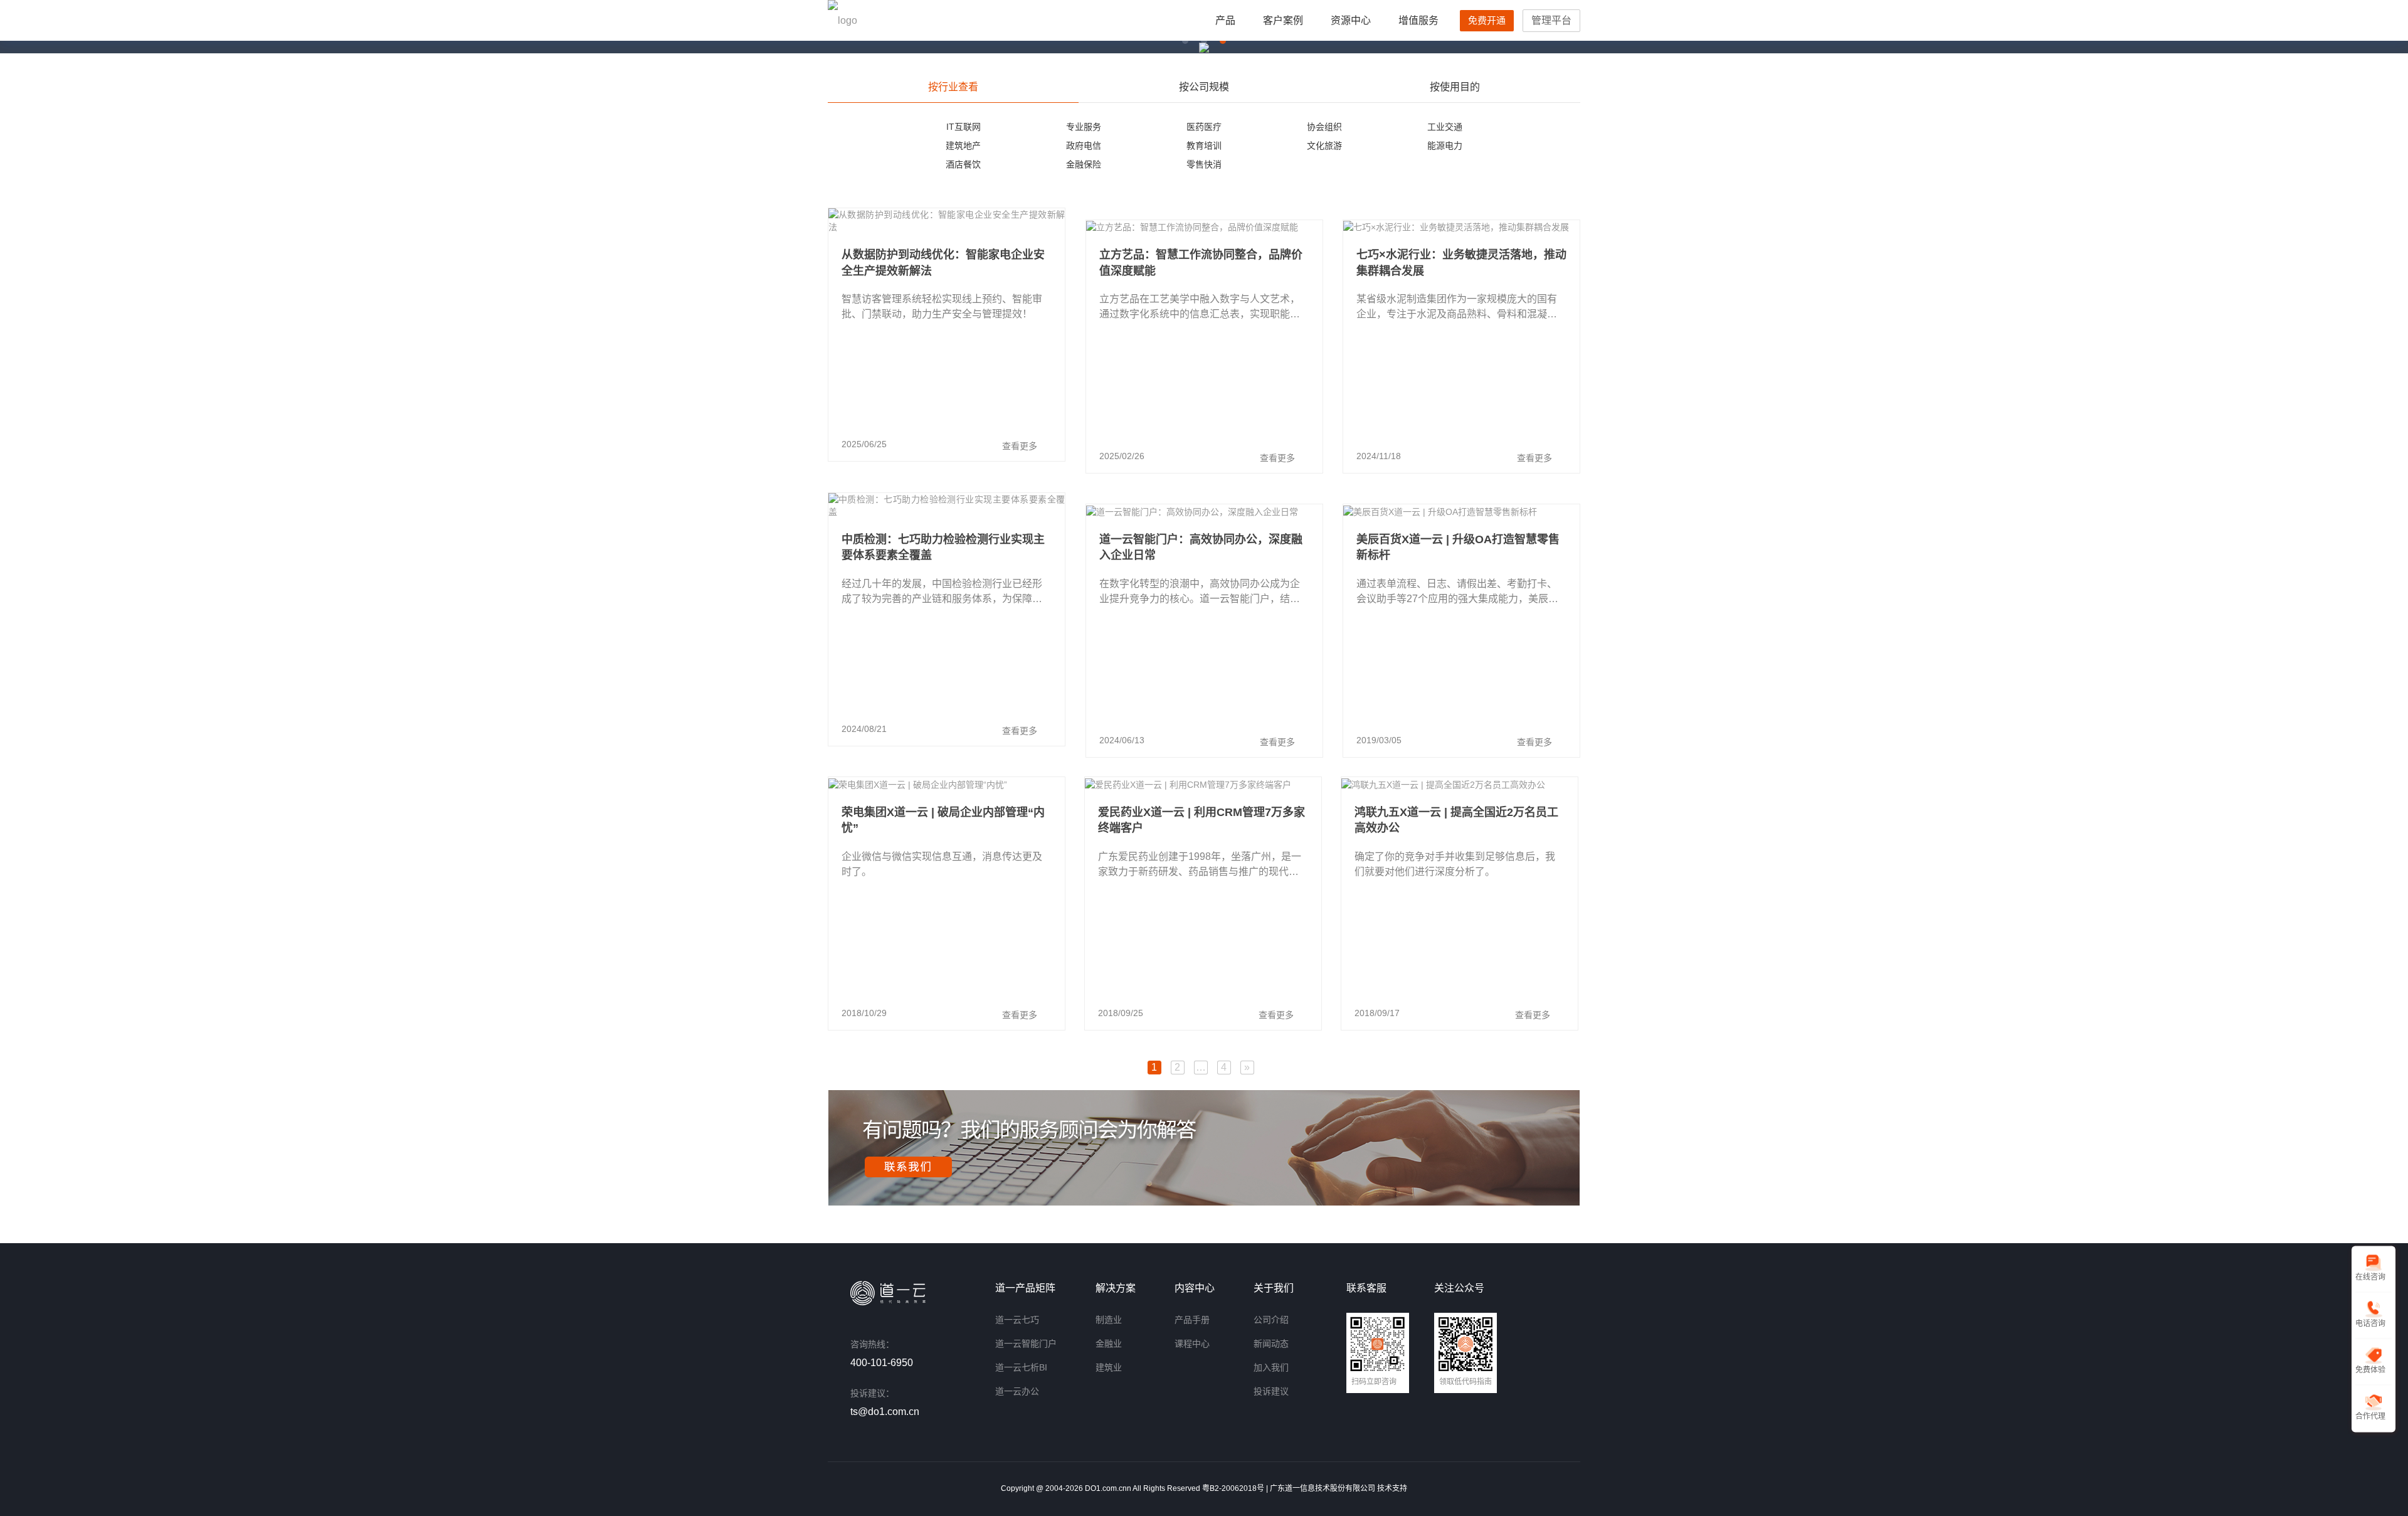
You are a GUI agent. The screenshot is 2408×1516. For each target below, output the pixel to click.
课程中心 (1192, 1344)
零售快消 (1204, 164)
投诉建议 (1271, 1391)
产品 (1225, 20)
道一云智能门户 (1026, 1344)
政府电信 (1084, 146)
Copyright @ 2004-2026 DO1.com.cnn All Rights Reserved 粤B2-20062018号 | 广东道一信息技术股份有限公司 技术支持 (1204, 1488)
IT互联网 (964, 127)
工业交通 (1445, 127)
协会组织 (1324, 127)
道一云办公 (1017, 1391)
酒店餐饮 (963, 164)
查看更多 (1020, 446)
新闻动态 (1271, 1344)
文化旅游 (1324, 146)
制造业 (1109, 1320)
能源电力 (1445, 146)
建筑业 (1109, 1367)
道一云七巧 (1017, 1320)
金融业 (1109, 1344)
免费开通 (1487, 20)
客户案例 (1283, 20)
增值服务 (1418, 20)
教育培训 (1204, 146)
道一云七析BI (1021, 1367)
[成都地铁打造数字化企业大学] (1204, 47)
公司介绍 (1271, 1320)
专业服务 (1084, 127)
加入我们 (1271, 1367)
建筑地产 (963, 146)
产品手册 (1192, 1320)
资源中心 (1351, 20)
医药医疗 (1204, 127)
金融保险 (1084, 164)
